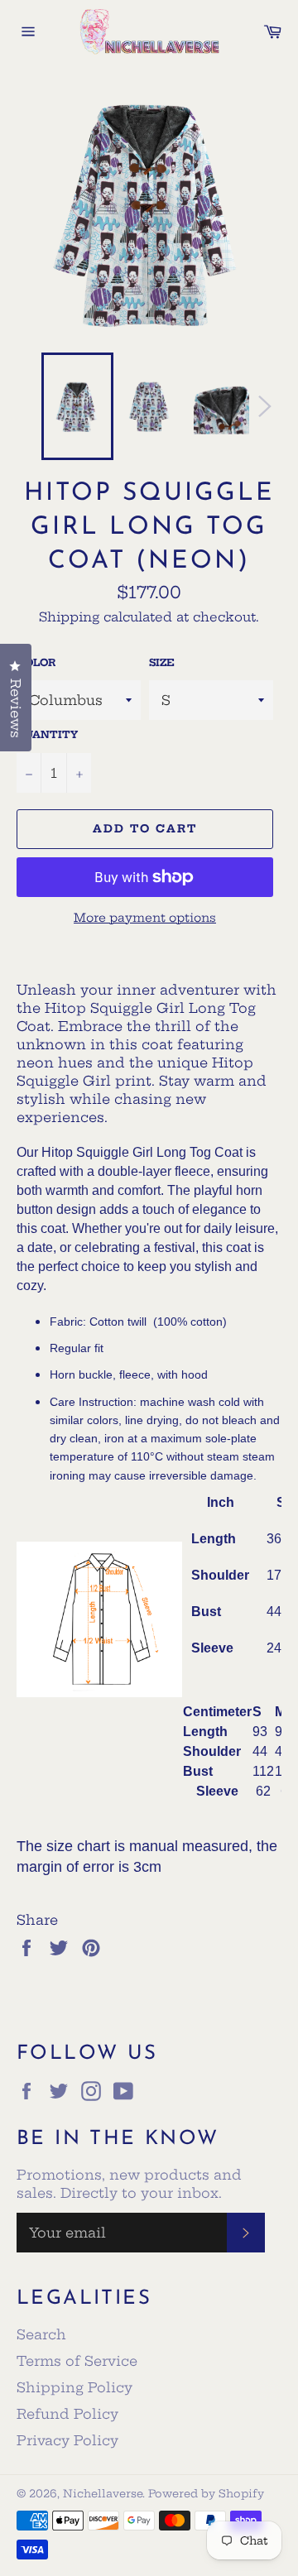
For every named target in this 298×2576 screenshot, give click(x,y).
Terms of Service (77, 2361)
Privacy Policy (67, 2440)
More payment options (145, 918)
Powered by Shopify (206, 2493)
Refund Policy (67, 2414)
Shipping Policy (74, 2387)
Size (162, 662)
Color (36, 662)
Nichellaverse (103, 2493)
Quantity (47, 734)
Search (41, 2334)
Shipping (69, 617)
